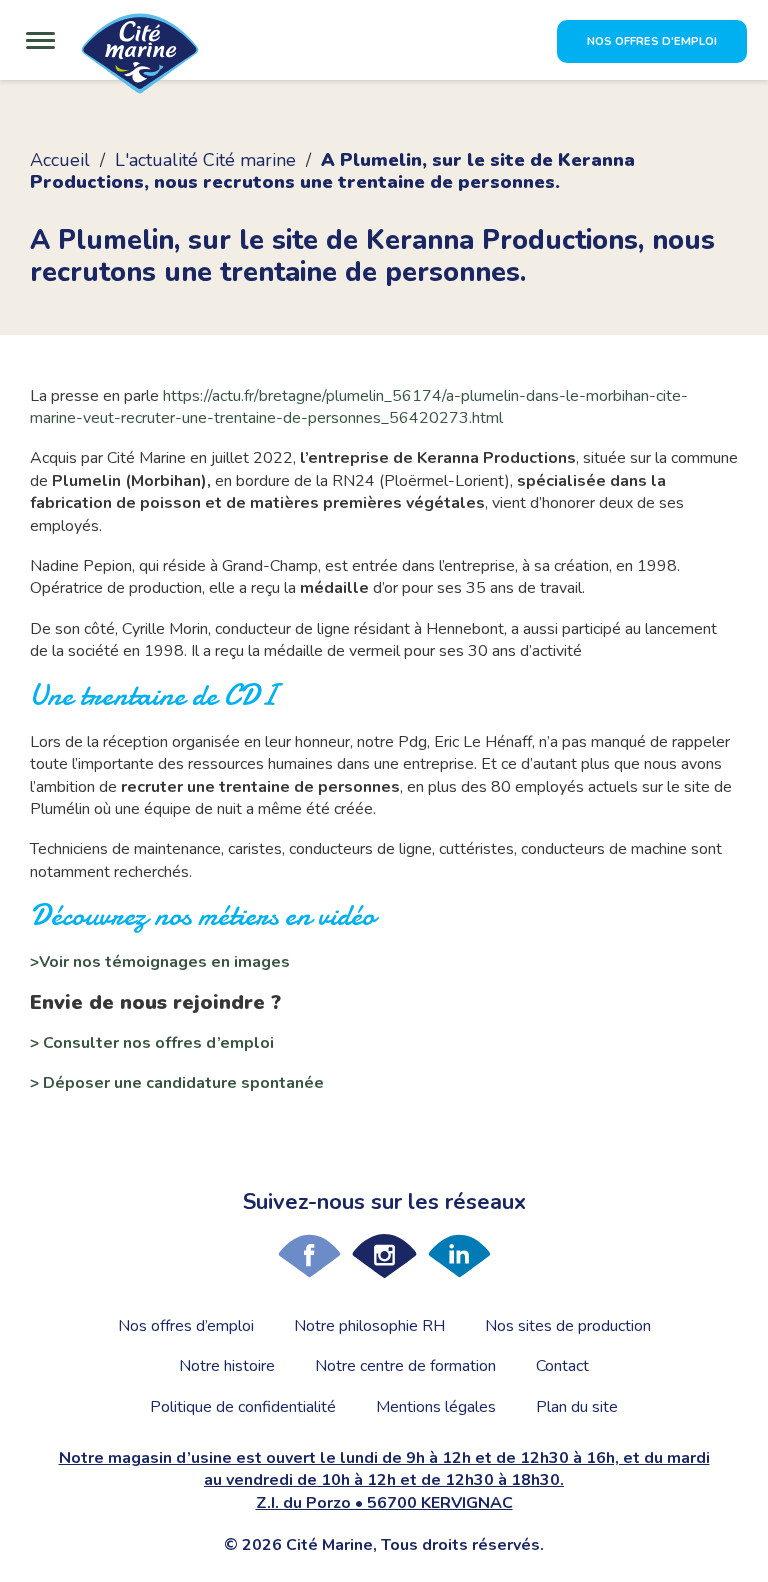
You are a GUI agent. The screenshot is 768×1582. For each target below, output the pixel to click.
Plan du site (577, 1407)
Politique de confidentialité (243, 1407)
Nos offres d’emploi (186, 1326)
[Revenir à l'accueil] (140, 62)
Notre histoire (227, 1366)
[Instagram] (384, 1256)
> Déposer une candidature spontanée (177, 1083)
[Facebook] (309, 1256)
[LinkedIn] (459, 1256)
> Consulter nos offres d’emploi (152, 1043)
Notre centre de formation (405, 1366)
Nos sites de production (568, 1326)
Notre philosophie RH (369, 1326)
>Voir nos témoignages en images (160, 962)
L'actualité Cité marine (205, 160)
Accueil (60, 160)
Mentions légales (436, 1407)
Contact (562, 1366)
